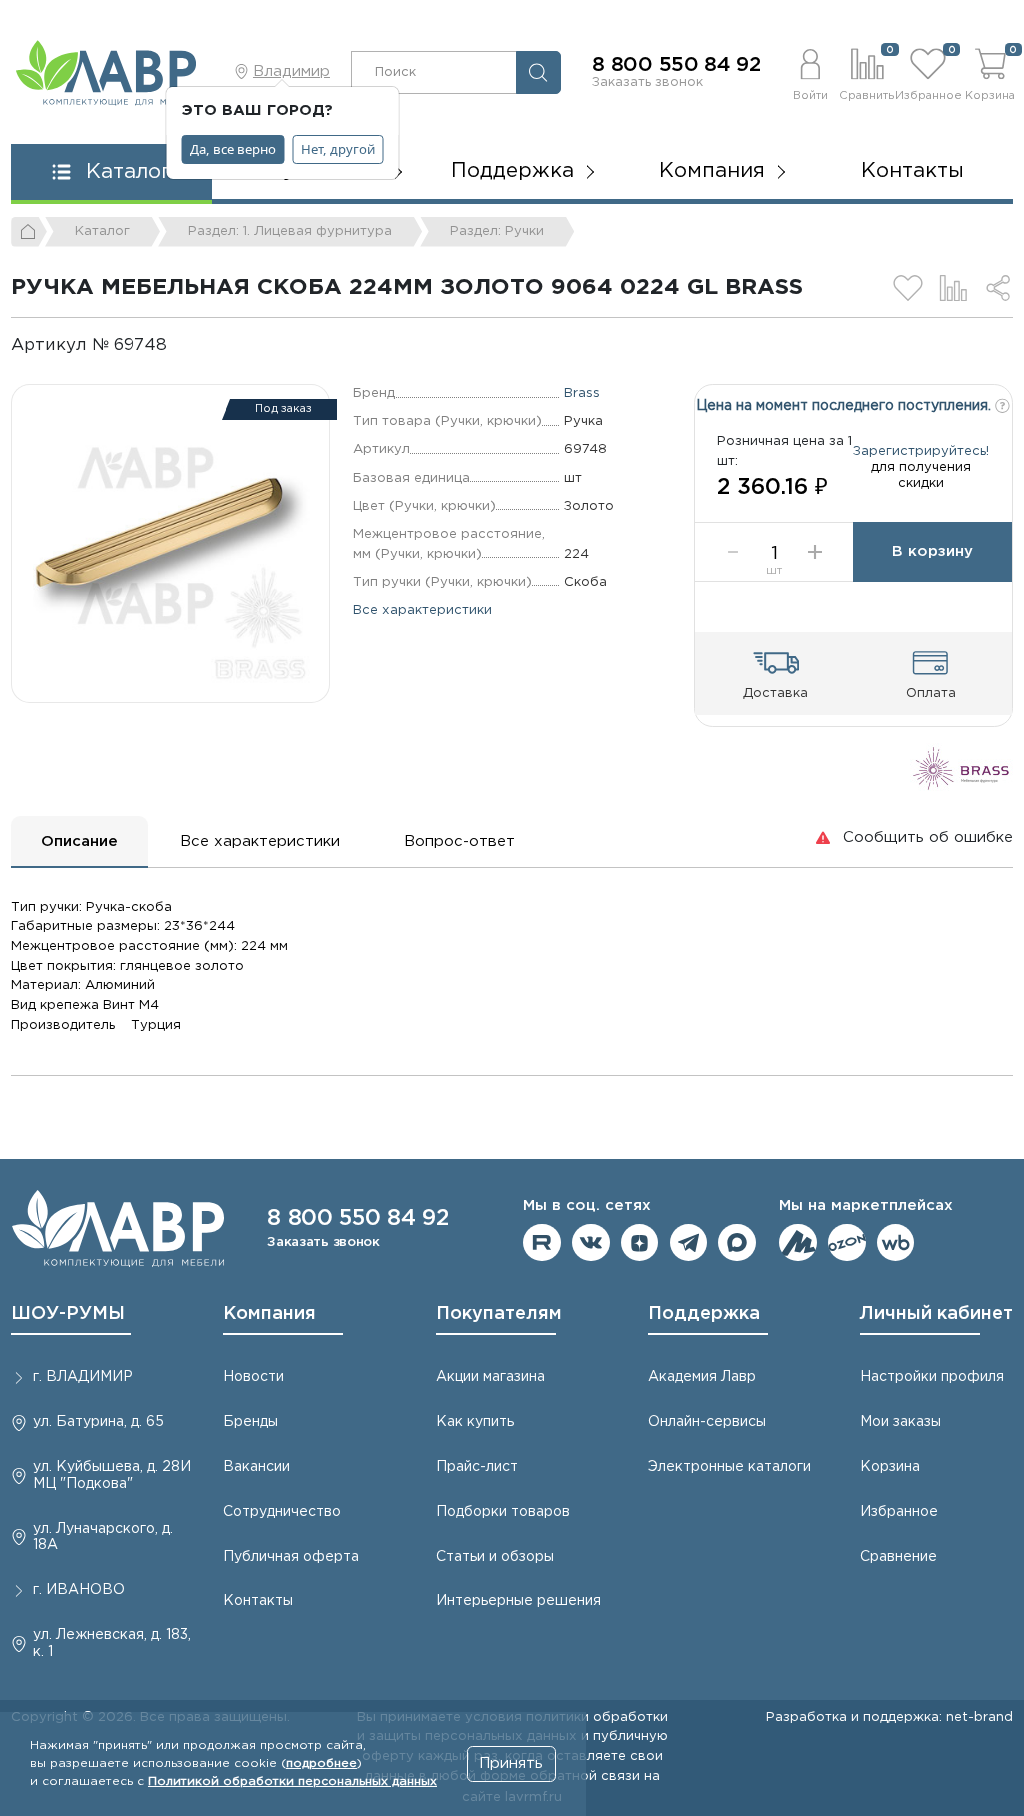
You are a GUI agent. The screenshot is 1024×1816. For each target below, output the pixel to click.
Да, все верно (233, 149)
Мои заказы (900, 1422)
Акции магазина (490, 1377)
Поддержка (704, 1314)
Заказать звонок (647, 82)
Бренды (250, 1422)
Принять (511, 1763)
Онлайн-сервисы (707, 1422)
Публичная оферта (291, 1557)
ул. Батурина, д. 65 (98, 1422)
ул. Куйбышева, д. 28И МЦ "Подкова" (112, 1475)
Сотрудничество (282, 1512)
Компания (269, 1314)
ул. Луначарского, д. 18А (103, 1537)
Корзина (890, 1467)
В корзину (932, 551)
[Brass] (961, 767)
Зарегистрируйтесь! (921, 451)
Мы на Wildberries (896, 1243)
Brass (582, 393)
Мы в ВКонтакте (591, 1243)
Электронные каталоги (729, 1467)
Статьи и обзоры (495, 1557)
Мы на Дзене (640, 1243)
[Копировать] (183, 345)
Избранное (899, 1512)
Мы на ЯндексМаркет (798, 1243)
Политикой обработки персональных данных (292, 1781)
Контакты (912, 171)
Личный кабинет (936, 1314)
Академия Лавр (702, 1377)
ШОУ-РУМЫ (68, 1314)
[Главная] (29, 232)
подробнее (321, 1763)
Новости (253, 1377)
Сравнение (898, 1557)
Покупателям (499, 1314)
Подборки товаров (503, 1512)
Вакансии (256, 1467)
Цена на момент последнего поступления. (845, 406)
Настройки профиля (932, 1377)
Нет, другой (338, 149)
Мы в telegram (689, 1243)
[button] (810, 72)
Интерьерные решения (518, 1601)
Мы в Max (737, 1243)
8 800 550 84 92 (676, 65)
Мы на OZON (847, 1243)
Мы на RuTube (542, 1243)
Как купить (475, 1422)
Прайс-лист (477, 1467)
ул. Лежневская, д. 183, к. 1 (112, 1643)
